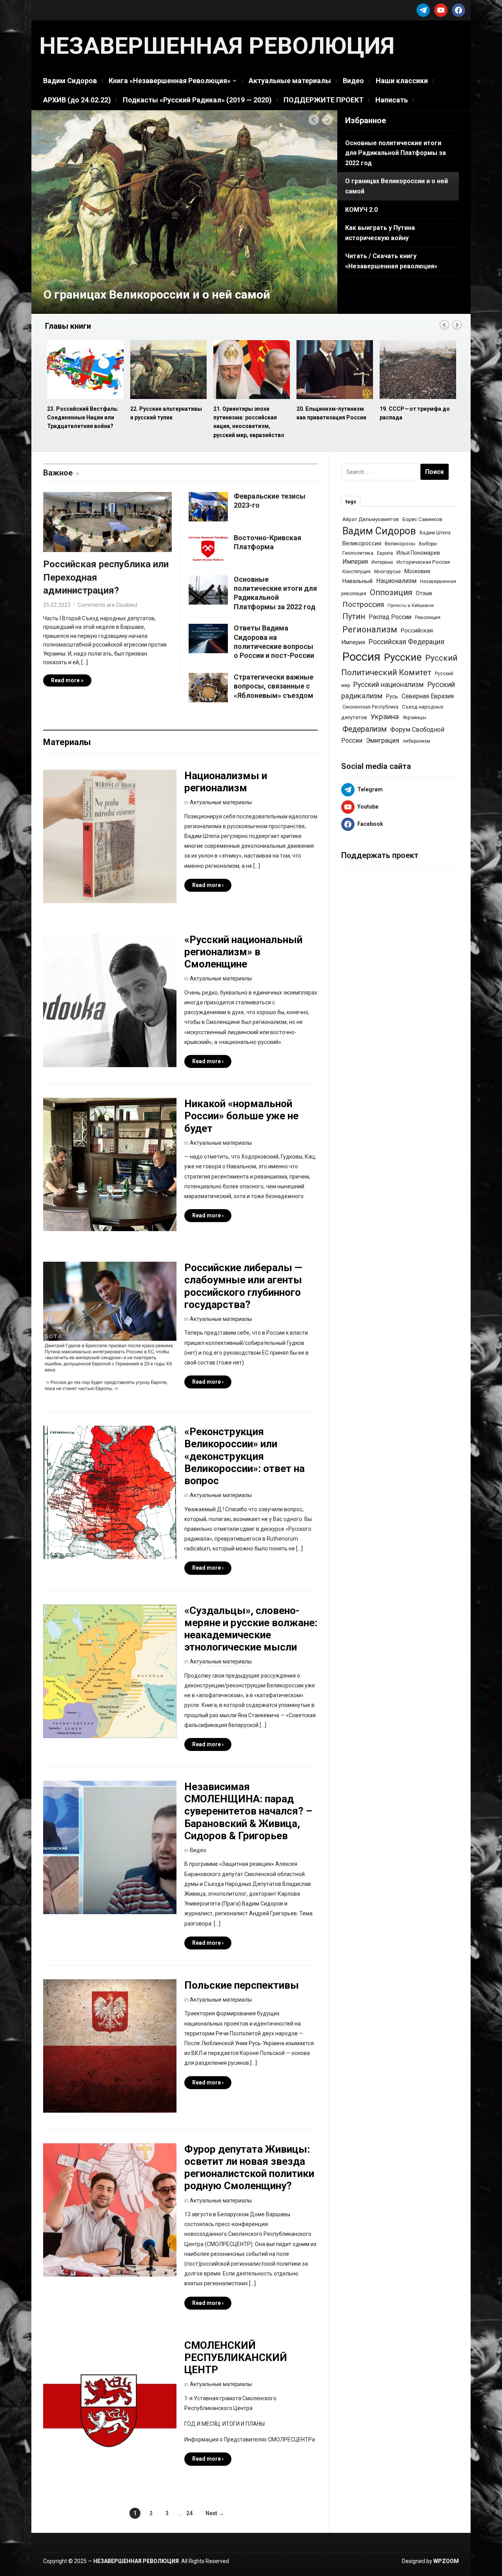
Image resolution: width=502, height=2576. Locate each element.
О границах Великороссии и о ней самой (157, 294)
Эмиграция (383, 740)
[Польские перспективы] (110, 2046)
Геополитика (358, 553)
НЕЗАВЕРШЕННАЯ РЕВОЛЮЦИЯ (217, 46)
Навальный (357, 581)
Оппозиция (391, 592)
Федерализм (365, 729)
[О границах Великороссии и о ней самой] (184, 211)
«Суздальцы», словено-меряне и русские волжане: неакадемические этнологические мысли (251, 1629)
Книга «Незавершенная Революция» (170, 81)
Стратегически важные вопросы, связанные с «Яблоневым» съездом (274, 686)
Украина (385, 717)
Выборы (428, 544)
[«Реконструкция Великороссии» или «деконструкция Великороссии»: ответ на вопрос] (110, 1492)
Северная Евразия (428, 696)
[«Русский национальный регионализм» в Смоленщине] (110, 1000)
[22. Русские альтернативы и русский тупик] (85, 370)
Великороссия (362, 543)
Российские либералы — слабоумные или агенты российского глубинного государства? (243, 1286)
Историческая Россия (423, 562)
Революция (428, 618)
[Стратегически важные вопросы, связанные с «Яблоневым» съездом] (208, 687)
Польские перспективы (242, 1985)
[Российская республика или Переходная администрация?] (107, 524)
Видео (353, 81)
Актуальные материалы (290, 81)
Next (328, 120)
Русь (392, 696)
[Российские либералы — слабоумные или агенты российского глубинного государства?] (110, 1328)
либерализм (417, 741)
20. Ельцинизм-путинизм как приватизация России (248, 413)
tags (351, 502)
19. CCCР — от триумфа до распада (332, 413)
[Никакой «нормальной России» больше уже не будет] (110, 1164)
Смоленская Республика (370, 707)
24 (189, 2513)
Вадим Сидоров (70, 81)
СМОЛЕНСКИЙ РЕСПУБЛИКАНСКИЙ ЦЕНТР (236, 2357)
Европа (385, 553)
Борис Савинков (422, 519)
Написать (392, 100)
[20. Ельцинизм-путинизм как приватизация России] (251, 370)
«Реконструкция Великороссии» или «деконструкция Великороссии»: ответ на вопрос (245, 1456)
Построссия (363, 604)
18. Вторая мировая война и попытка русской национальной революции (417, 418)
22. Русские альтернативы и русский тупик (83, 413)
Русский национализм (388, 685)
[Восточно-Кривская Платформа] (208, 547)
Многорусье (387, 572)
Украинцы (414, 717)
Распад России (390, 617)
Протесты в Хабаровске (411, 606)
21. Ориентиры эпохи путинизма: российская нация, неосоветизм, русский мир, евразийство (166, 422)
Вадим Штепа (435, 533)
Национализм (396, 581)
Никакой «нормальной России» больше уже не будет (241, 1116)
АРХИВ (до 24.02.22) (77, 100)
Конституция (356, 572)
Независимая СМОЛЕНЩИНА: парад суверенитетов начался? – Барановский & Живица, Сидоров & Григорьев (248, 1811)
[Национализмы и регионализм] (110, 836)
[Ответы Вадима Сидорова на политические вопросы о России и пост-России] (208, 638)
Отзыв (424, 593)
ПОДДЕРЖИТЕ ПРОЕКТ (324, 100)
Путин (354, 617)
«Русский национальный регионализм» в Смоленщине (243, 952)
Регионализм (370, 629)
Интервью (382, 562)
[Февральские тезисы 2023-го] (208, 506)
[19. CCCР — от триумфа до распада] (334, 370)
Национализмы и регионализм (226, 782)
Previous (314, 120)
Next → (215, 2513)
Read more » (67, 680)
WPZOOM (446, 2561)
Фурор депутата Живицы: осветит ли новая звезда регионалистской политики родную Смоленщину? (249, 2168)
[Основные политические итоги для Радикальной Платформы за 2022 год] (208, 589)
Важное (58, 473)
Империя (355, 562)
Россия (361, 657)
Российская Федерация (407, 642)
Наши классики (402, 81)
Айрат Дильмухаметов (371, 519)
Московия (417, 571)
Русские (403, 657)
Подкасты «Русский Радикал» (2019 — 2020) (197, 100)
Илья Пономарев (418, 553)
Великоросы (400, 544)
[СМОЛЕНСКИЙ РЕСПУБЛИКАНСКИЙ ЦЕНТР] (110, 2405)
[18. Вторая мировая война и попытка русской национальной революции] (417, 370)
